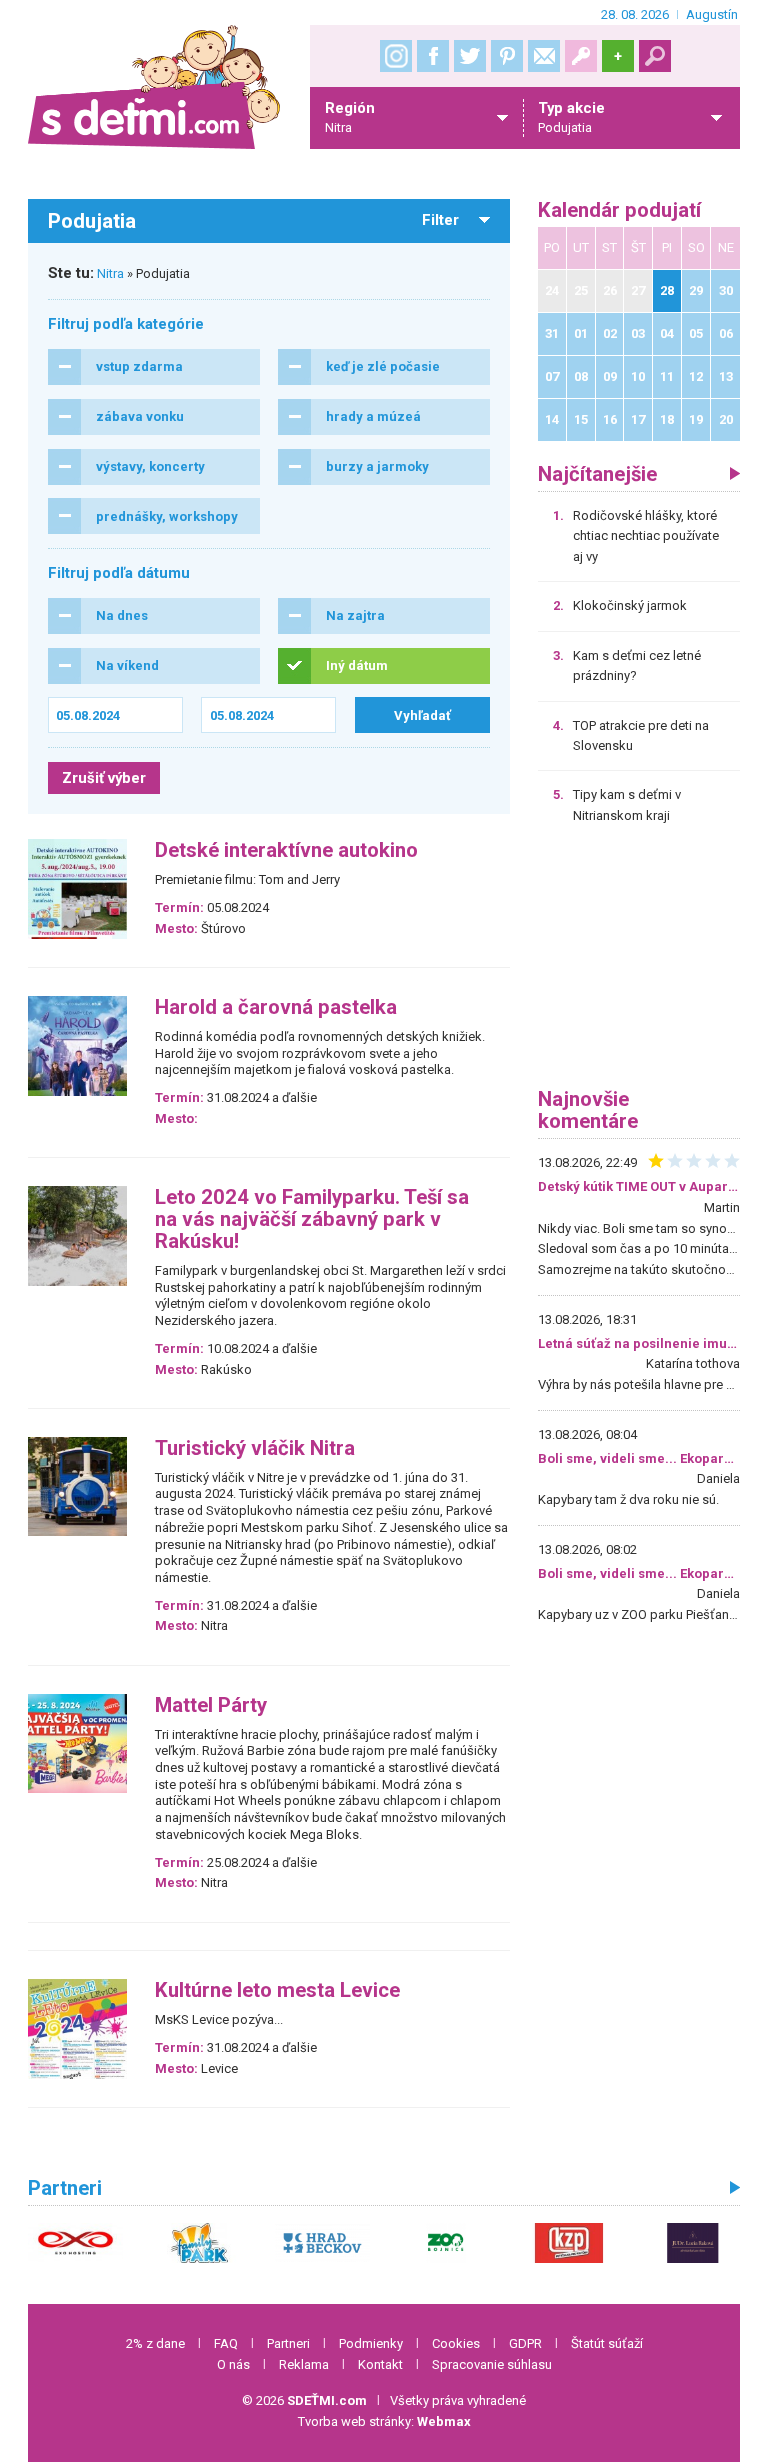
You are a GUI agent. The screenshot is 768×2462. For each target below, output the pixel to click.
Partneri (288, 2343)
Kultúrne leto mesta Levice (277, 1990)
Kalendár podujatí (619, 210)
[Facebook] (433, 56)
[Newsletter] (544, 56)
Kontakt (380, 2364)
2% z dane (155, 2343)
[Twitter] (470, 56)
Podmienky (371, 2343)
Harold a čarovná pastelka (276, 1007)
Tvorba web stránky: (384, 2421)
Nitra (110, 273)
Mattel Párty (211, 1705)
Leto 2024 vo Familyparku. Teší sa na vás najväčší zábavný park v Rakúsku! (312, 1219)
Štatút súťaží (607, 2343)
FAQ (226, 2343)
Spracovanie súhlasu (492, 2364)
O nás (233, 2364)
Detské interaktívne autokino (286, 850)
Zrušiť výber (104, 778)
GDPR (525, 2343)
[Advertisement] (639, 963)
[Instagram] (396, 56)
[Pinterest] (507, 56)
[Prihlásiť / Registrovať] (581, 56)
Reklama (304, 2364)
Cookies (456, 2343)
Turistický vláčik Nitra (255, 1448)
